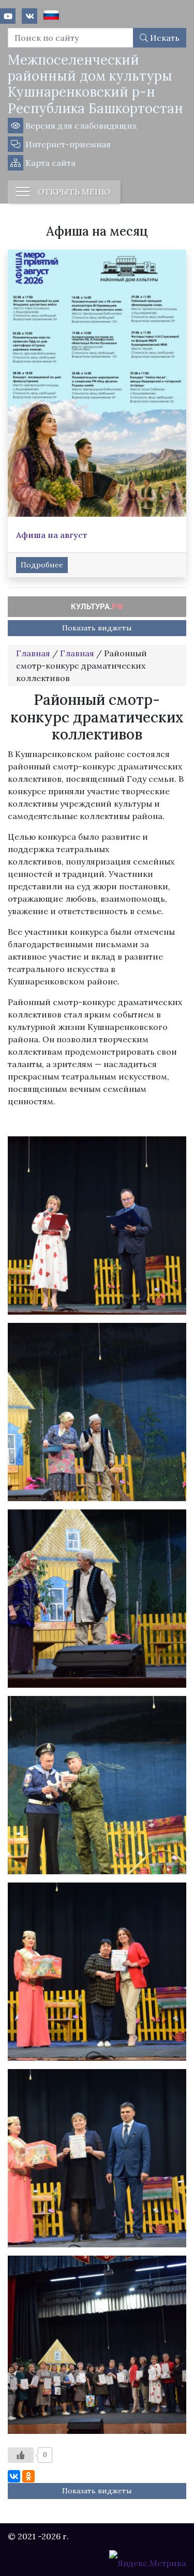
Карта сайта (49, 163)
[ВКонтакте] (14, 2476)
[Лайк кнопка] (21, 2455)
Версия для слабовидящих (80, 126)
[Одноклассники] (28, 2476)
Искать (164, 38)
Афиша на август (52, 535)
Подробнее (42, 565)
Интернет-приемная (67, 144)
